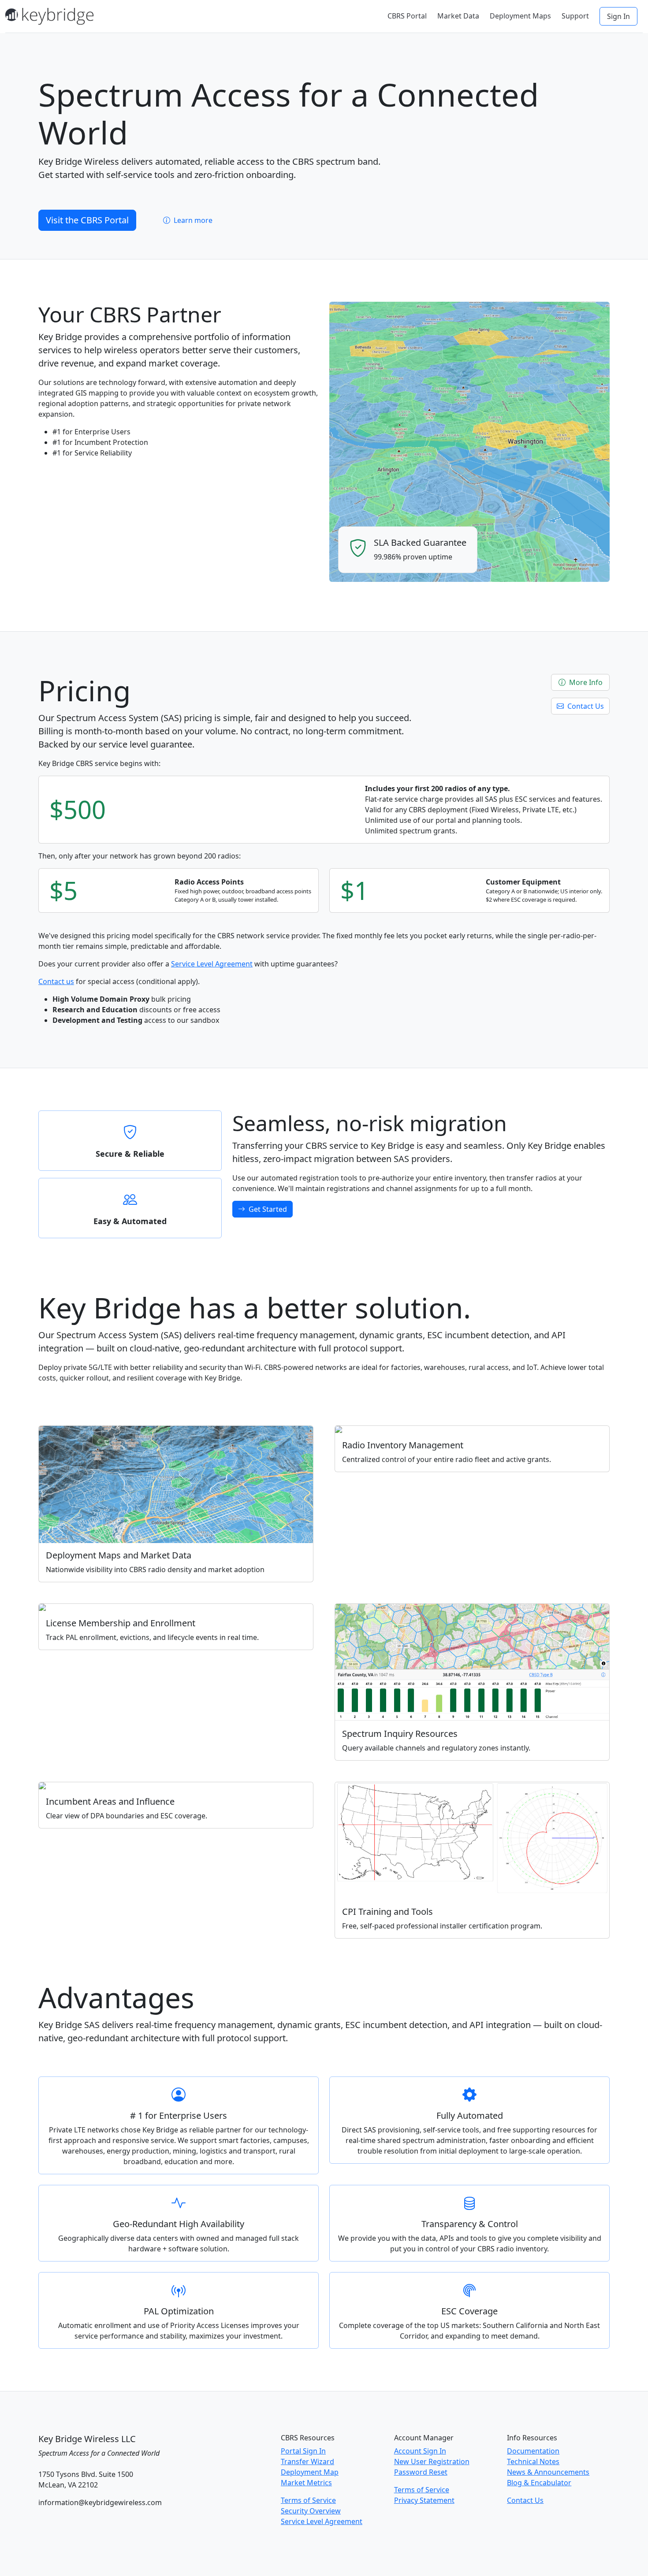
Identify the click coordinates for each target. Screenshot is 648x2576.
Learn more (192, 220)
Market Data (458, 16)
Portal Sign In (303, 2451)
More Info (585, 682)
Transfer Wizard (307, 2461)
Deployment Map (310, 2472)
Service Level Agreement (212, 964)
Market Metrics (306, 2483)
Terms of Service (308, 2500)
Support (575, 16)
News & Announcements (548, 2472)
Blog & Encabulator (539, 2483)
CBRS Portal (407, 16)
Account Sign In (420, 2451)
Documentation (533, 2451)
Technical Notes (533, 2461)
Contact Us (585, 706)
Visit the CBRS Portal (87, 220)
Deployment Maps (520, 16)
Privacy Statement (424, 2500)
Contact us (56, 981)
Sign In (618, 16)
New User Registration (432, 2461)
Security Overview (311, 2511)
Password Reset (421, 2472)
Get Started (267, 1209)
